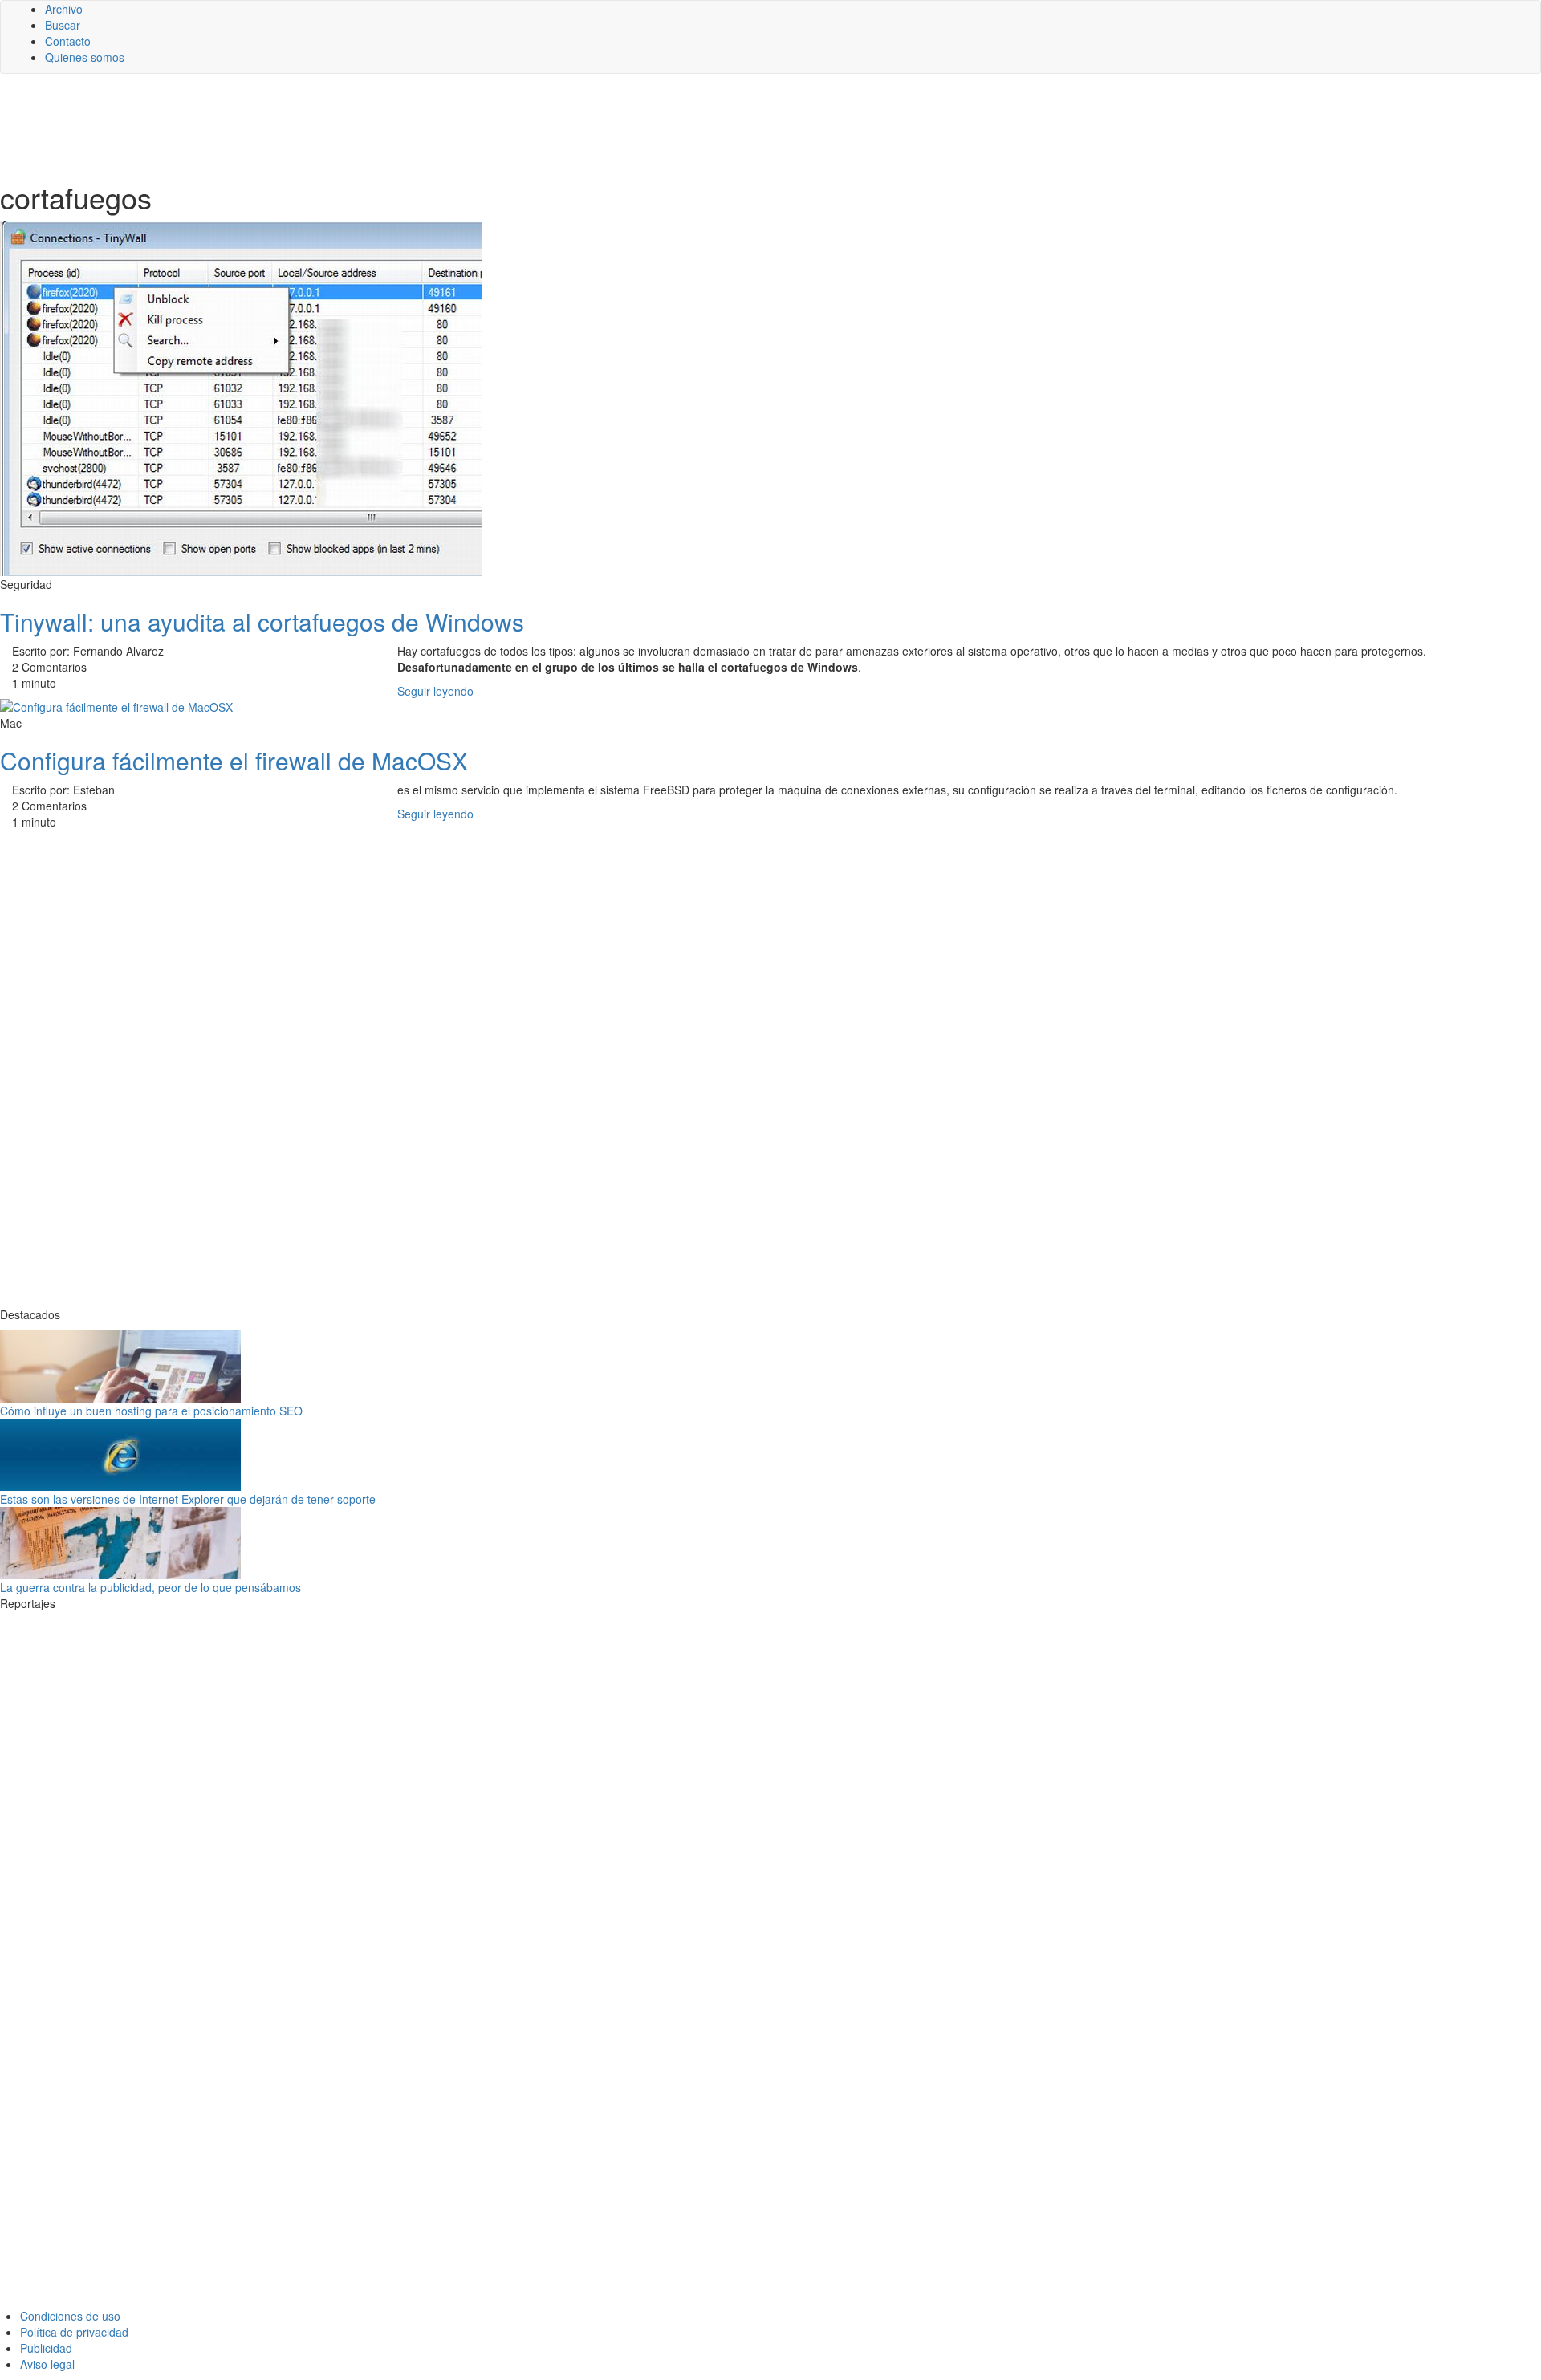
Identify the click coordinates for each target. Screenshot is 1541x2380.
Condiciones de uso (70, 2316)
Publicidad (46, 2348)
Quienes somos (85, 57)
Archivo (64, 9)
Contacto (68, 41)
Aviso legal (47, 2364)
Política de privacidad (74, 2332)
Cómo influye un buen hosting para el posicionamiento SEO (151, 1411)
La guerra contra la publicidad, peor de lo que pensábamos (150, 1587)
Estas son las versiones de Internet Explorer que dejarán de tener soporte (188, 1499)
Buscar (63, 25)
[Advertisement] (393, 126)
